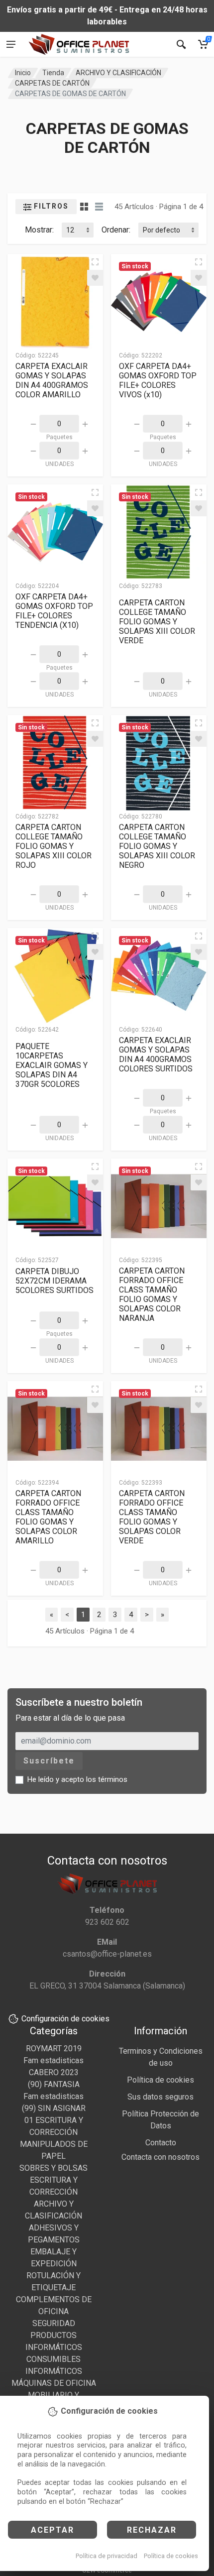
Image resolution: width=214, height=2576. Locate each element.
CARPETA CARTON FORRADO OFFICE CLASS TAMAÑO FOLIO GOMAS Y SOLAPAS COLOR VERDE (152, 1517)
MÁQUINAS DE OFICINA (54, 2383)
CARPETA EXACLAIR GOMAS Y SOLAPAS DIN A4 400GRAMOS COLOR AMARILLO (52, 380)
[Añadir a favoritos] (95, 278)
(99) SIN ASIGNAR (54, 2108)
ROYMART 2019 (54, 2049)
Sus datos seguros (160, 2097)
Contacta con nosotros (160, 2157)
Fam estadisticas (53, 2060)
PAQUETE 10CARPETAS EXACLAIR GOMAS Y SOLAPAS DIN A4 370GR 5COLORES (52, 1065)
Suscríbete (49, 1761)
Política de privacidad (107, 2556)
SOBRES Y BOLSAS (53, 2168)
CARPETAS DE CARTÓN (52, 83)
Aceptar (53, 2530)
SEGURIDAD (54, 2323)
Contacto (161, 2143)
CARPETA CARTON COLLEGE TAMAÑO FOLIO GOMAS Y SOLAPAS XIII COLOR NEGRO (157, 846)
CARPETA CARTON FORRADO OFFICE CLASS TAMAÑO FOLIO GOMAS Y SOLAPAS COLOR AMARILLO (48, 1517)
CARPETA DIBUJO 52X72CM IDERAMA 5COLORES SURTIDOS (54, 1281)
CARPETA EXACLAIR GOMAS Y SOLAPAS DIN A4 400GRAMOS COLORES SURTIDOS (156, 1054)
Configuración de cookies (65, 2019)
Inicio (23, 73)
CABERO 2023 (54, 2072)
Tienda (53, 73)
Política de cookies (171, 2556)
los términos (107, 1779)
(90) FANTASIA (54, 2084)
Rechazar (152, 2530)
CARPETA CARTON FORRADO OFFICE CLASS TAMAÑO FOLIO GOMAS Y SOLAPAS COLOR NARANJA (152, 1294)
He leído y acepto (77, 1779)
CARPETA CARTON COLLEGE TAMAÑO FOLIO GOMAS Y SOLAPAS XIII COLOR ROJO (53, 846)
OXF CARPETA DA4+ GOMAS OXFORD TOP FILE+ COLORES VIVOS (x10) (158, 380)
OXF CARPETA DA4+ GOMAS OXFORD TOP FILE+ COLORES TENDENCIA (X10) (54, 611)
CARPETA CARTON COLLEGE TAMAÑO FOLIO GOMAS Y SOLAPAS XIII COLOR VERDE (157, 622)
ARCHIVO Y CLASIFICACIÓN (118, 73)
